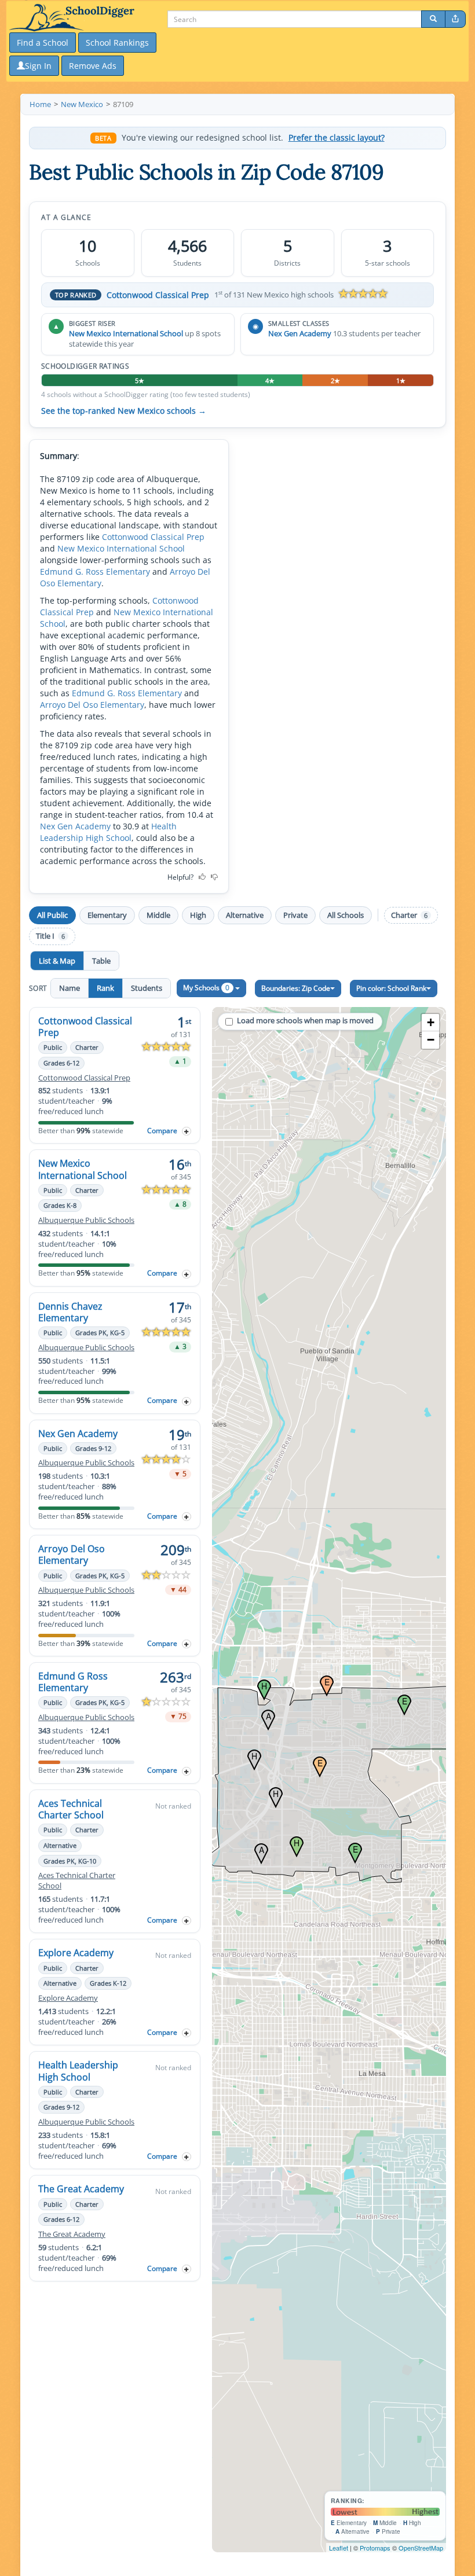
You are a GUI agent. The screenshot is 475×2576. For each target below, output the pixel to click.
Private (295, 915)
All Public (52, 915)
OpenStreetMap (421, 2548)
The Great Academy (81, 2189)
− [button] (431, 1040)
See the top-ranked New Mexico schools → (124, 411)
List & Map (57, 961)
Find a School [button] (43, 43)
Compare (162, 1131)
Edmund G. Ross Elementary (95, 572)
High (198, 915)
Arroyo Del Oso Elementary (92, 705)
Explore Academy (76, 1953)
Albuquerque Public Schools (86, 1220)
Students (147, 988)
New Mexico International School (126, 333)
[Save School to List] (187, 1131)
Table (101, 961)
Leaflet (339, 2548)
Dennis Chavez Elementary (70, 1312)
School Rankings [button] (117, 43)
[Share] (455, 19)
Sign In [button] (38, 66)
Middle (158, 915)
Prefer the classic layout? (337, 138)
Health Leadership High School (108, 832)
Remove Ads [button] (93, 66)
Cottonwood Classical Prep (158, 295)
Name (70, 988)
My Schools (206, 988)
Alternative (245, 915)
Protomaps (375, 2548)
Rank (105, 988)
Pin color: (391, 988)
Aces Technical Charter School (71, 1809)
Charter (409, 915)
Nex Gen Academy (300, 333)
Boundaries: (296, 988)
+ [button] (431, 1022)
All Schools (346, 915)
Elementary (107, 915)
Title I (50, 936)
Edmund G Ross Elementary (73, 1682)
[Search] (433, 19)
